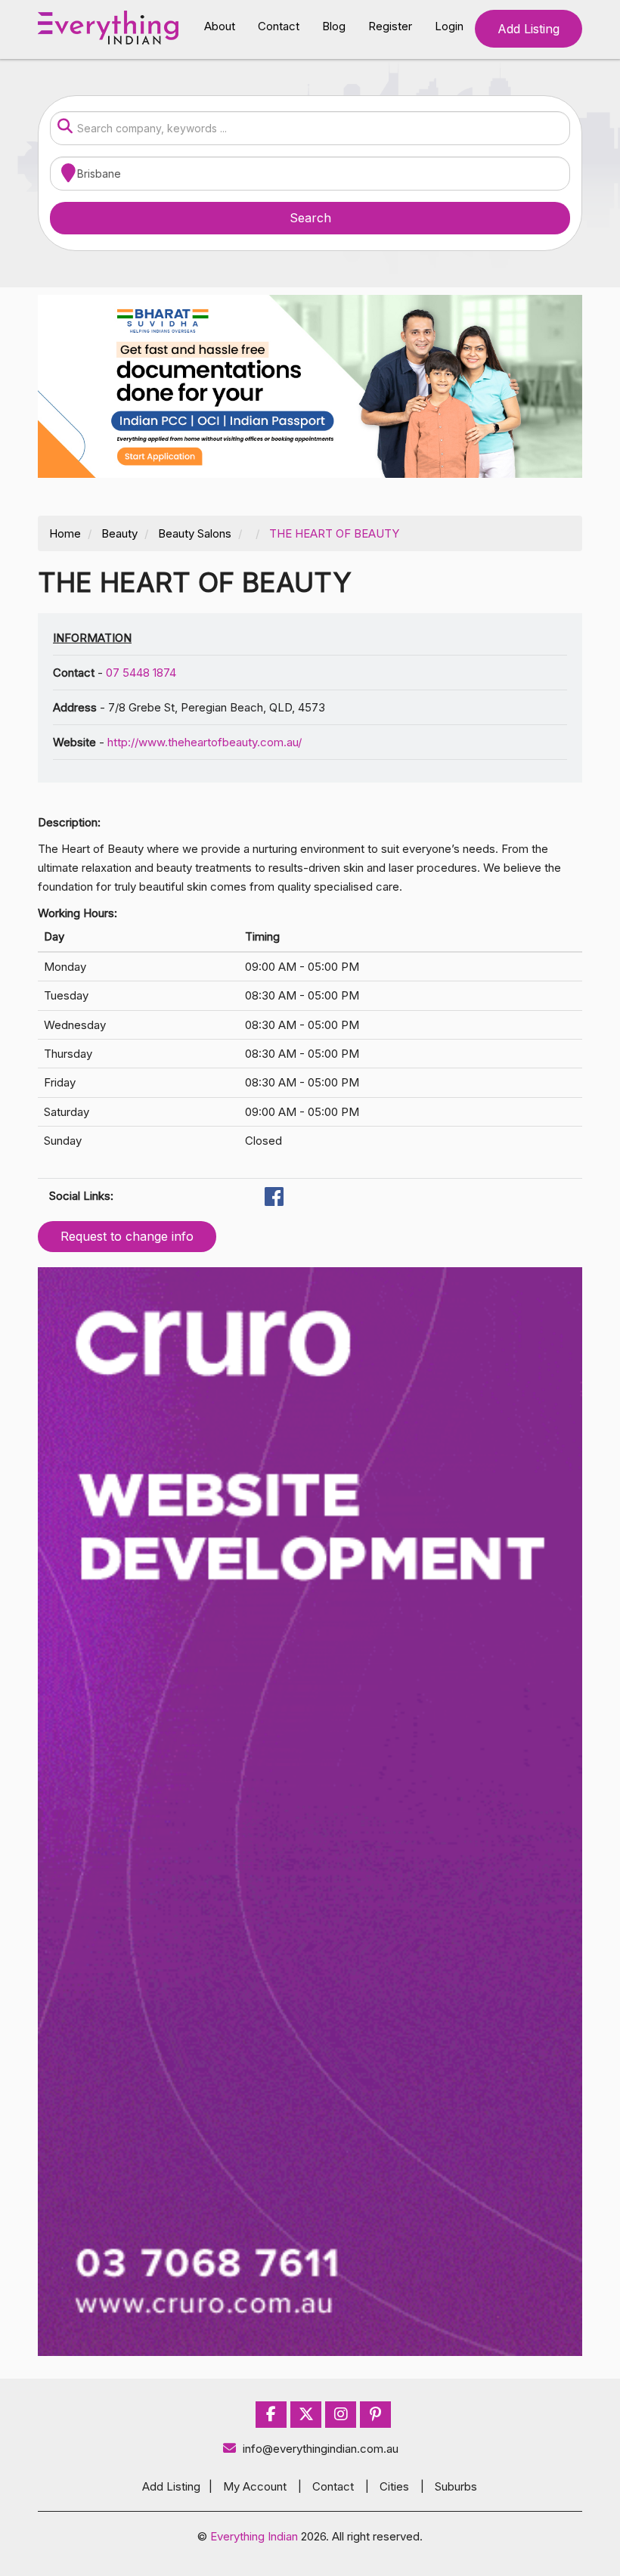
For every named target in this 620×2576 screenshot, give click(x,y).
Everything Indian (254, 2536)
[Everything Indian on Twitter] (306, 2415)
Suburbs (456, 2486)
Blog (334, 26)
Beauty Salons (195, 533)
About (220, 26)
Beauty (119, 533)
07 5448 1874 (141, 673)
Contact (279, 26)
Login (449, 26)
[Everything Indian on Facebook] (271, 2415)
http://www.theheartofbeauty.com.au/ (205, 742)
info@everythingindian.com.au (321, 2449)
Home (65, 533)
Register (390, 26)
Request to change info (127, 1236)
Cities (394, 2486)
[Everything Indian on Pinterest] (375, 2415)
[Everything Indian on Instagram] (341, 2415)
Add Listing (529, 29)
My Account (255, 2486)
